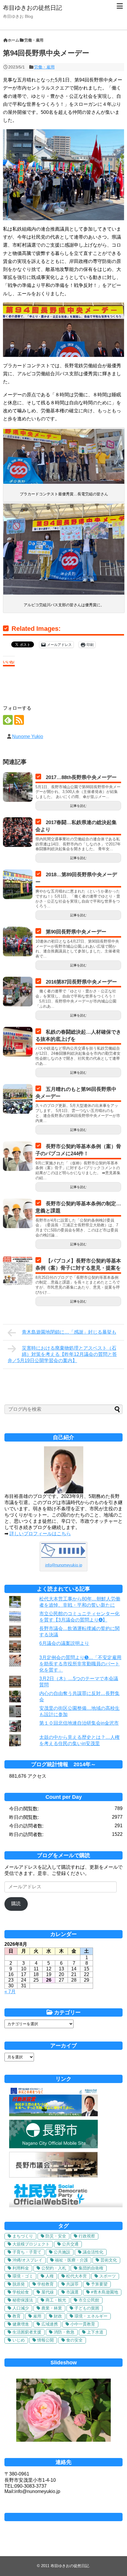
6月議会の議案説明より (64, 1643)
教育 (17, 2316)
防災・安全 (56, 2236)
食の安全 (74, 2340)
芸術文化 (109, 2260)
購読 (16, 1904)
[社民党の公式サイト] (66, 2206)
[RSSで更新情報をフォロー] (19, 720)
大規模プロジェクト (31, 2244)
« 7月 (10, 1992)
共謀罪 (72, 2284)
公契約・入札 (54, 2268)
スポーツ (108, 2276)
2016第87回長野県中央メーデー (81, 982)
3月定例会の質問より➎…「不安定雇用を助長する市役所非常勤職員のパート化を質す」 (80, 1664)
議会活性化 (93, 2252)
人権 (50, 2276)
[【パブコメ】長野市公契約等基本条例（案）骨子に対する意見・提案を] (18, 1271)
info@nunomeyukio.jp (64, 1565)
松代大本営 (76, 2276)
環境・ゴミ (23, 2276)
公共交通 (70, 2244)
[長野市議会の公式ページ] (53, 2176)
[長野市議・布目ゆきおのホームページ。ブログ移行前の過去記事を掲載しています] (53, 2115)
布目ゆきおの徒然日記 (32, 8)
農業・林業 (52, 2308)
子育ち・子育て (27, 2252)
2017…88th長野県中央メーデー (81, 777)
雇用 (37, 2316)
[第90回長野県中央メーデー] (18, 941)
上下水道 (95, 2332)
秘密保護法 (23, 2300)
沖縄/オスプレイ (27, 2260)
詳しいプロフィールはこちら (40, 1534)
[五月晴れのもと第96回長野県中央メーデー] (18, 1099)
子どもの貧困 (87, 2308)
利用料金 (21, 2268)
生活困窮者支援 (27, 2332)
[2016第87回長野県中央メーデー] (18, 992)
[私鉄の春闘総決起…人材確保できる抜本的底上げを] (18, 1042)
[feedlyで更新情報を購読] (8, 720)
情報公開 (45, 2340)
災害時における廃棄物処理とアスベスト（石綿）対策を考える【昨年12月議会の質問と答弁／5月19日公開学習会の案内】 (62, 1354)
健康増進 (21, 2324)
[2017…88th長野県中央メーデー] (18, 787)
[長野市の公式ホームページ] (53, 2147)
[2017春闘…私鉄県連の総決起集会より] (18, 832)
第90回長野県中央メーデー (76, 932)
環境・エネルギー (91, 2316)
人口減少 (21, 2308)
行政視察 (87, 2236)
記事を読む (78, 806)
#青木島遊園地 (105, 2292)
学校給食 (21, 2292)
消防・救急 (64, 2332)
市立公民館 (89, 2300)
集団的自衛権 (91, 2268)
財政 (58, 2316)
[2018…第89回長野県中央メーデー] (18, 884)
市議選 (72, 2292)
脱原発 (19, 2284)
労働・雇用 (44, 67)
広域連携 (50, 2324)
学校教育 (45, 2284)
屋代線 (48, 2292)
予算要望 (99, 2284)
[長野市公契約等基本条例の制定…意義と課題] (18, 1213)
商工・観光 (56, 2300)
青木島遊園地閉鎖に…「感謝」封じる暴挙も (69, 1332)
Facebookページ (63, 2517)
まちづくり (23, 2236)
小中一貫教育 (83, 2324)
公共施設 (62, 2252)
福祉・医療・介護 (71, 2260)
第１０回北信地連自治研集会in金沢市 (79, 1723)
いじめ (19, 2340)
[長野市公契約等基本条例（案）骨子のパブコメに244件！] (18, 1156)
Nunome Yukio (28, 736)
